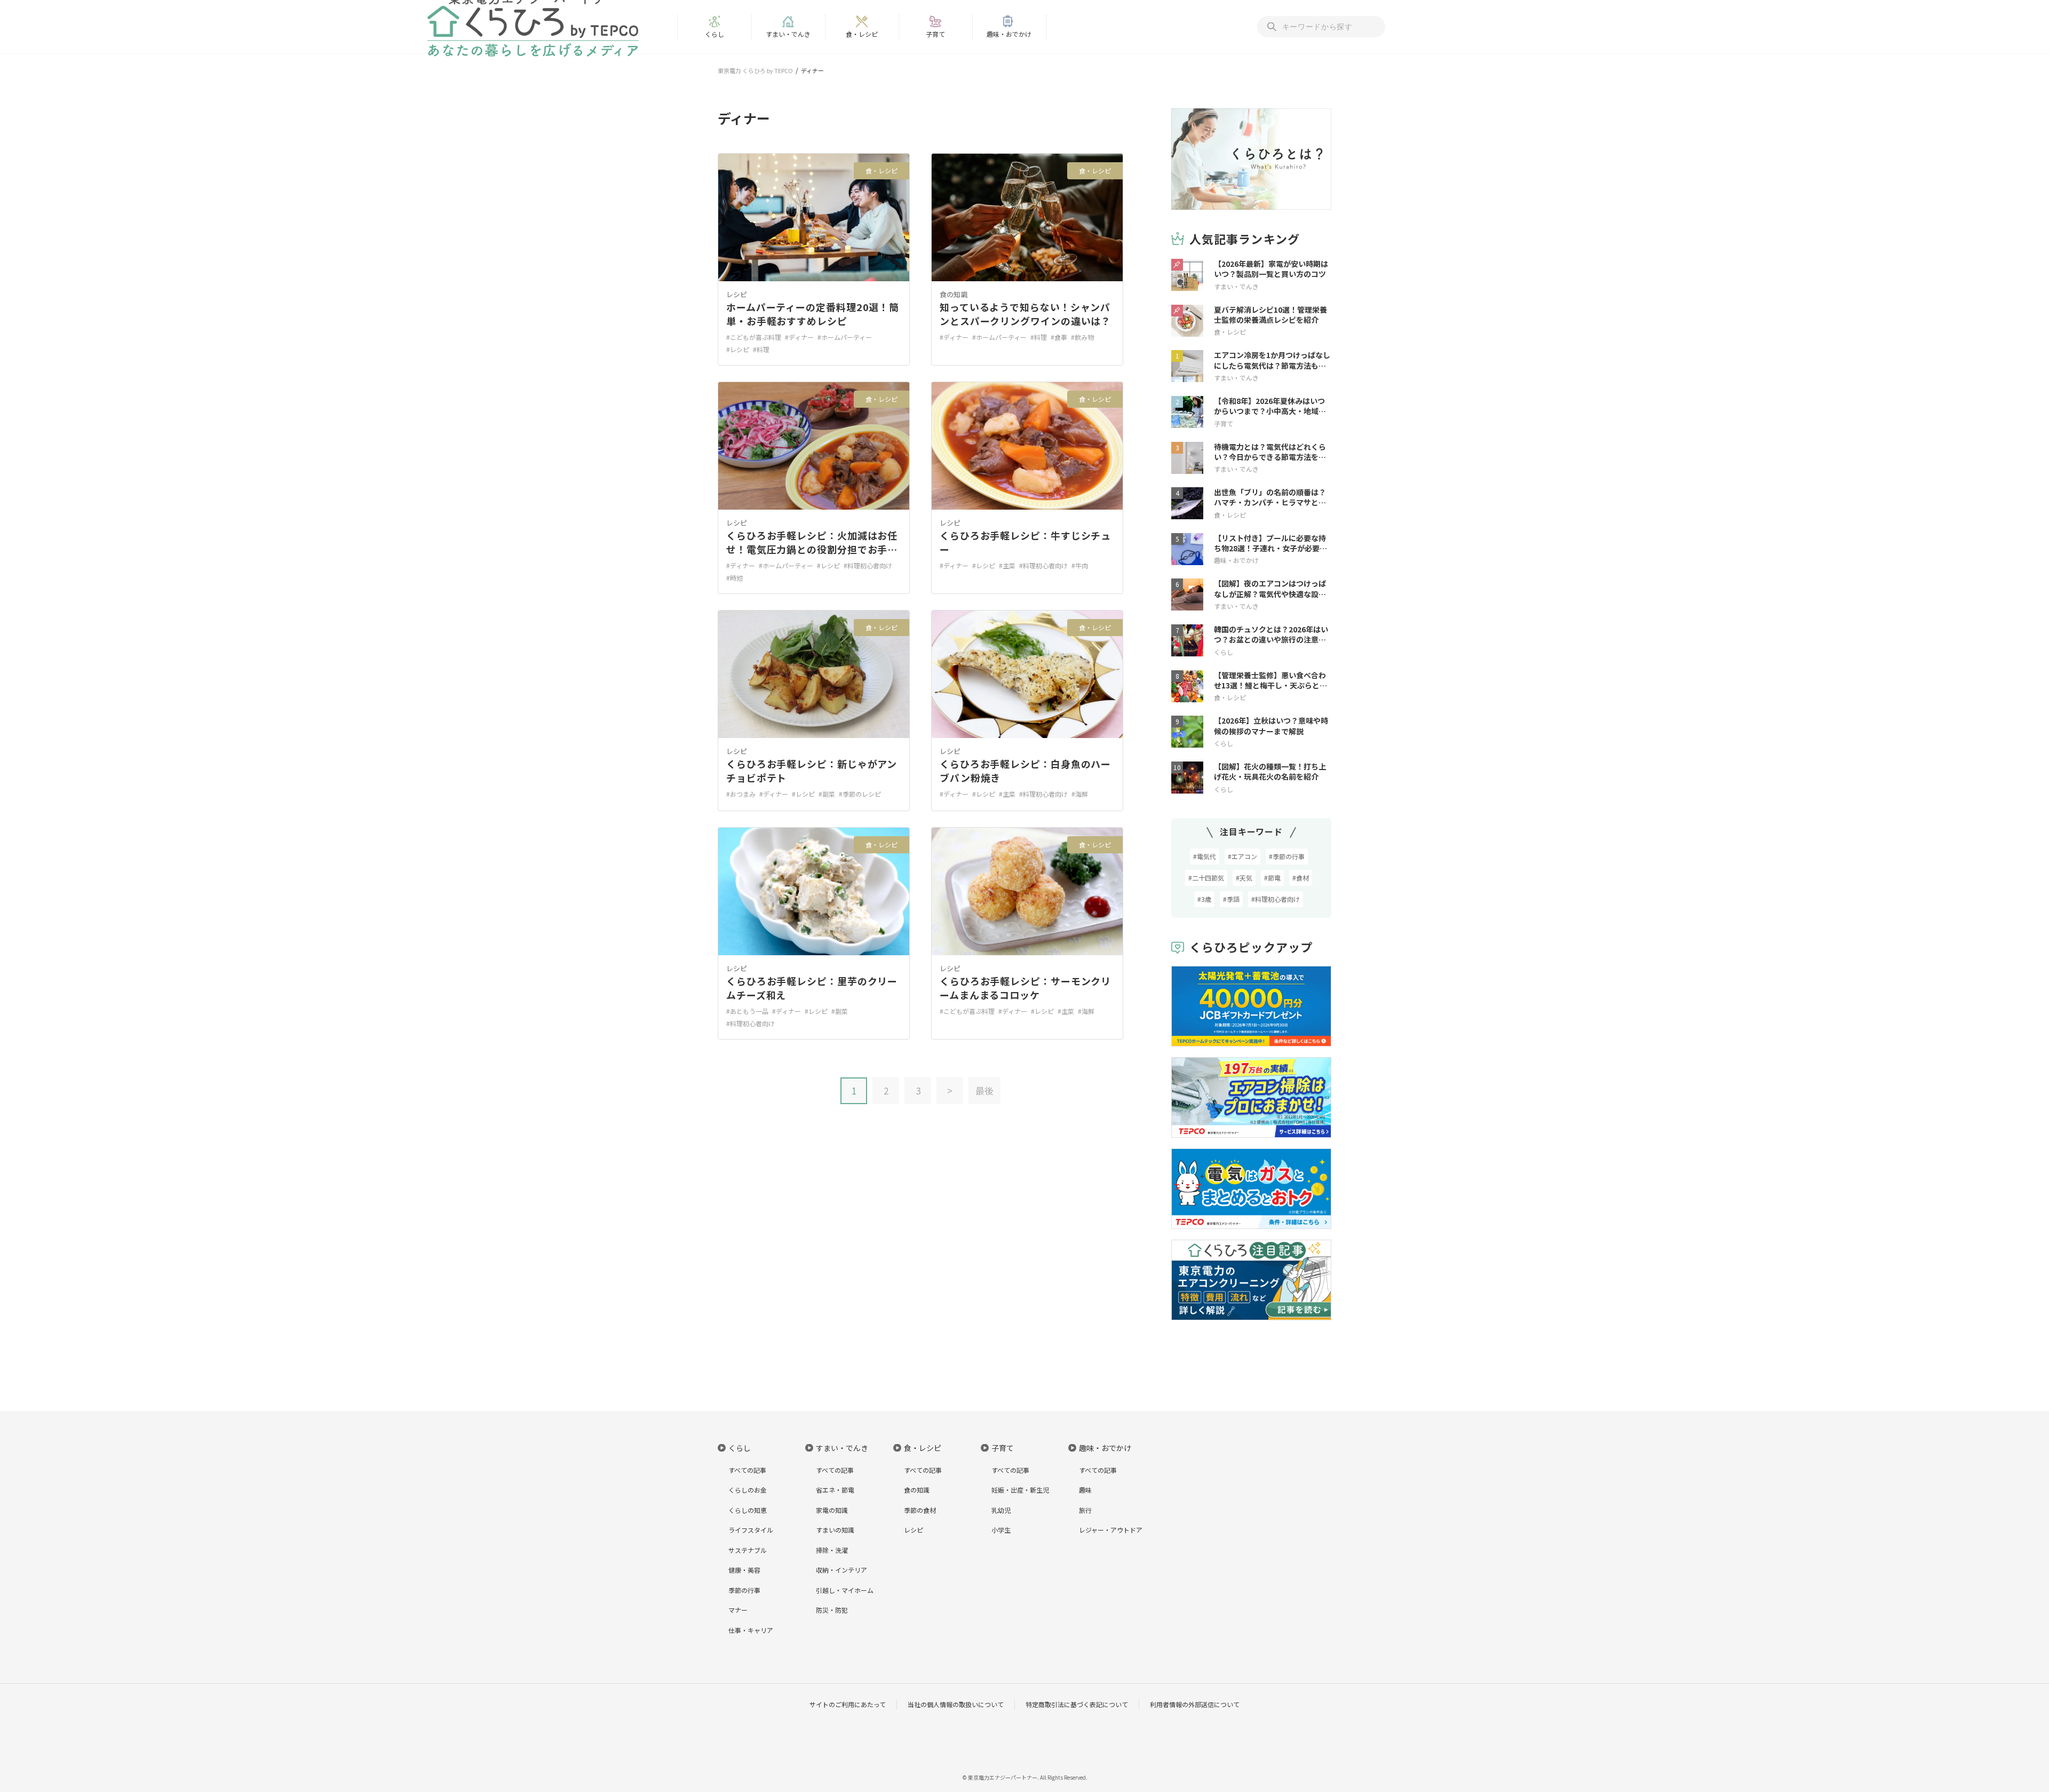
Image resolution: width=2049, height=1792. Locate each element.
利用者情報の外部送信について (1195, 1704)
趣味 (1085, 1490)
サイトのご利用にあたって (848, 1704)
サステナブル (748, 1550)
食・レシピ (862, 34)
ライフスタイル (751, 1530)
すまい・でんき (788, 34)
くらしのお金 (748, 1490)
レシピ (737, 294)
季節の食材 (920, 1510)
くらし (714, 34)
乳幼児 (1001, 1510)
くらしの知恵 (748, 1510)
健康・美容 (744, 1570)
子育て (935, 34)
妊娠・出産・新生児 (1020, 1490)
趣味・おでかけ (1009, 34)
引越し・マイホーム (845, 1590)
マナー (738, 1610)
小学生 (1001, 1530)
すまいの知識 (835, 1530)
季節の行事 (744, 1590)
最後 (984, 1091)
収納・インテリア (841, 1570)
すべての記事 (747, 1470)
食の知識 (954, 294)
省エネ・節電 (835, 1490)
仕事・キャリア (751, 1630)
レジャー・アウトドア (1111, 1530)
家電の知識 (832, 1510)
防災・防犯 (832, 1610)
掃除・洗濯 (832, 1550)
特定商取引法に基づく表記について (1077, 1704)
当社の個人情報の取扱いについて (956, 1704)
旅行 (1085, 1510)
